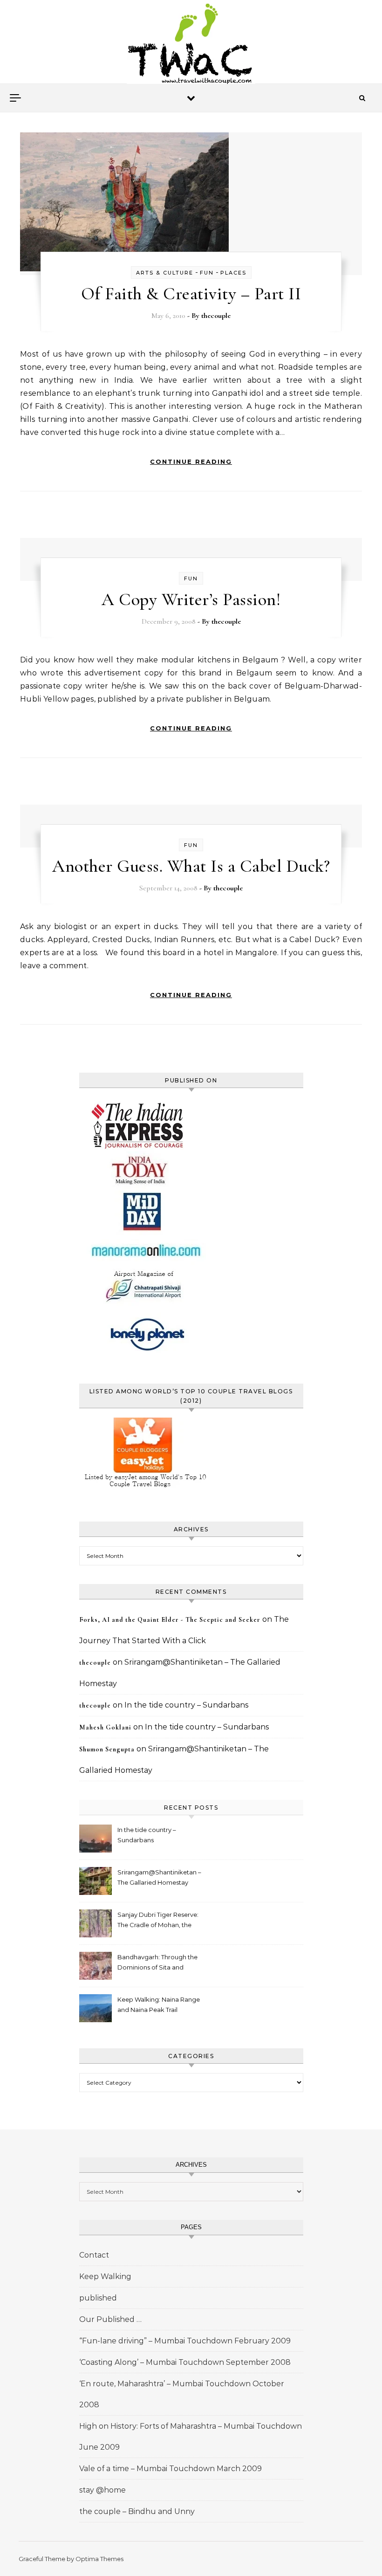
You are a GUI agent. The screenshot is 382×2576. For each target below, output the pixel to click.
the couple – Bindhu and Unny (137, 2511)
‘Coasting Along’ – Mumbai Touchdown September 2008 (185, 2362)
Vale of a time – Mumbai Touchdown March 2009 (171, 2469)
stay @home (102, 2490)
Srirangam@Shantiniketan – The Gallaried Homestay (159, 1877)
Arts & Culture (165, 273)
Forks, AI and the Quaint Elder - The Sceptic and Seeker (170, 1620)
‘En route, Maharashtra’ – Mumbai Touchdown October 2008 (182, 2394)
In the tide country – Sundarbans (186, 1705)
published (98, 2298)
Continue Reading (191, 461)
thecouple (216, 316)
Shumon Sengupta (107, 1749)
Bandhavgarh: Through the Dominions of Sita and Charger (157, 1963)
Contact (94, 2255)
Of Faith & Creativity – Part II (191, 294)
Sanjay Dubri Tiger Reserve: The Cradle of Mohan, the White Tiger (158, 1921)
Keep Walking (105, 2276)
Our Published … (110, 2319)
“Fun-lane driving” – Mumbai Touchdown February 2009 (185, 2341)
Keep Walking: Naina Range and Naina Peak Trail (159, 2004)
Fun (207, 273)
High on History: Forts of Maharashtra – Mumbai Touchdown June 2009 (191, 2437)
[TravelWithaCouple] (191, 45)
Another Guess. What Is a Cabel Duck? (191, 866)
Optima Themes (99, 2559)
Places (233, 273)
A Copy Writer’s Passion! (191, 599)
